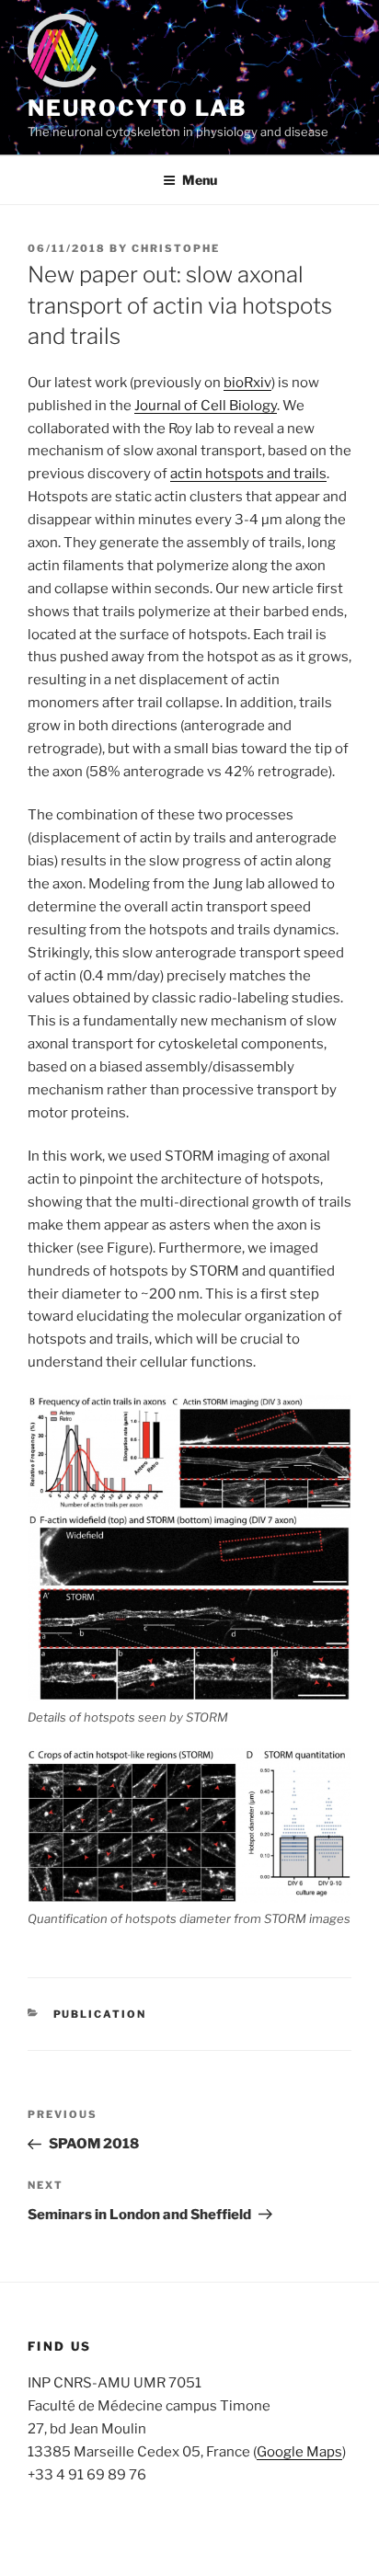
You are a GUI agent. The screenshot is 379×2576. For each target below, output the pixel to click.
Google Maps (299, 2452)
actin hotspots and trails (248, 474)
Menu (200, 180)
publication (100, 2014)
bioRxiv (247, 383)
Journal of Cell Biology (206, 406)
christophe (176, 248)
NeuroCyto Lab (138, 108)
